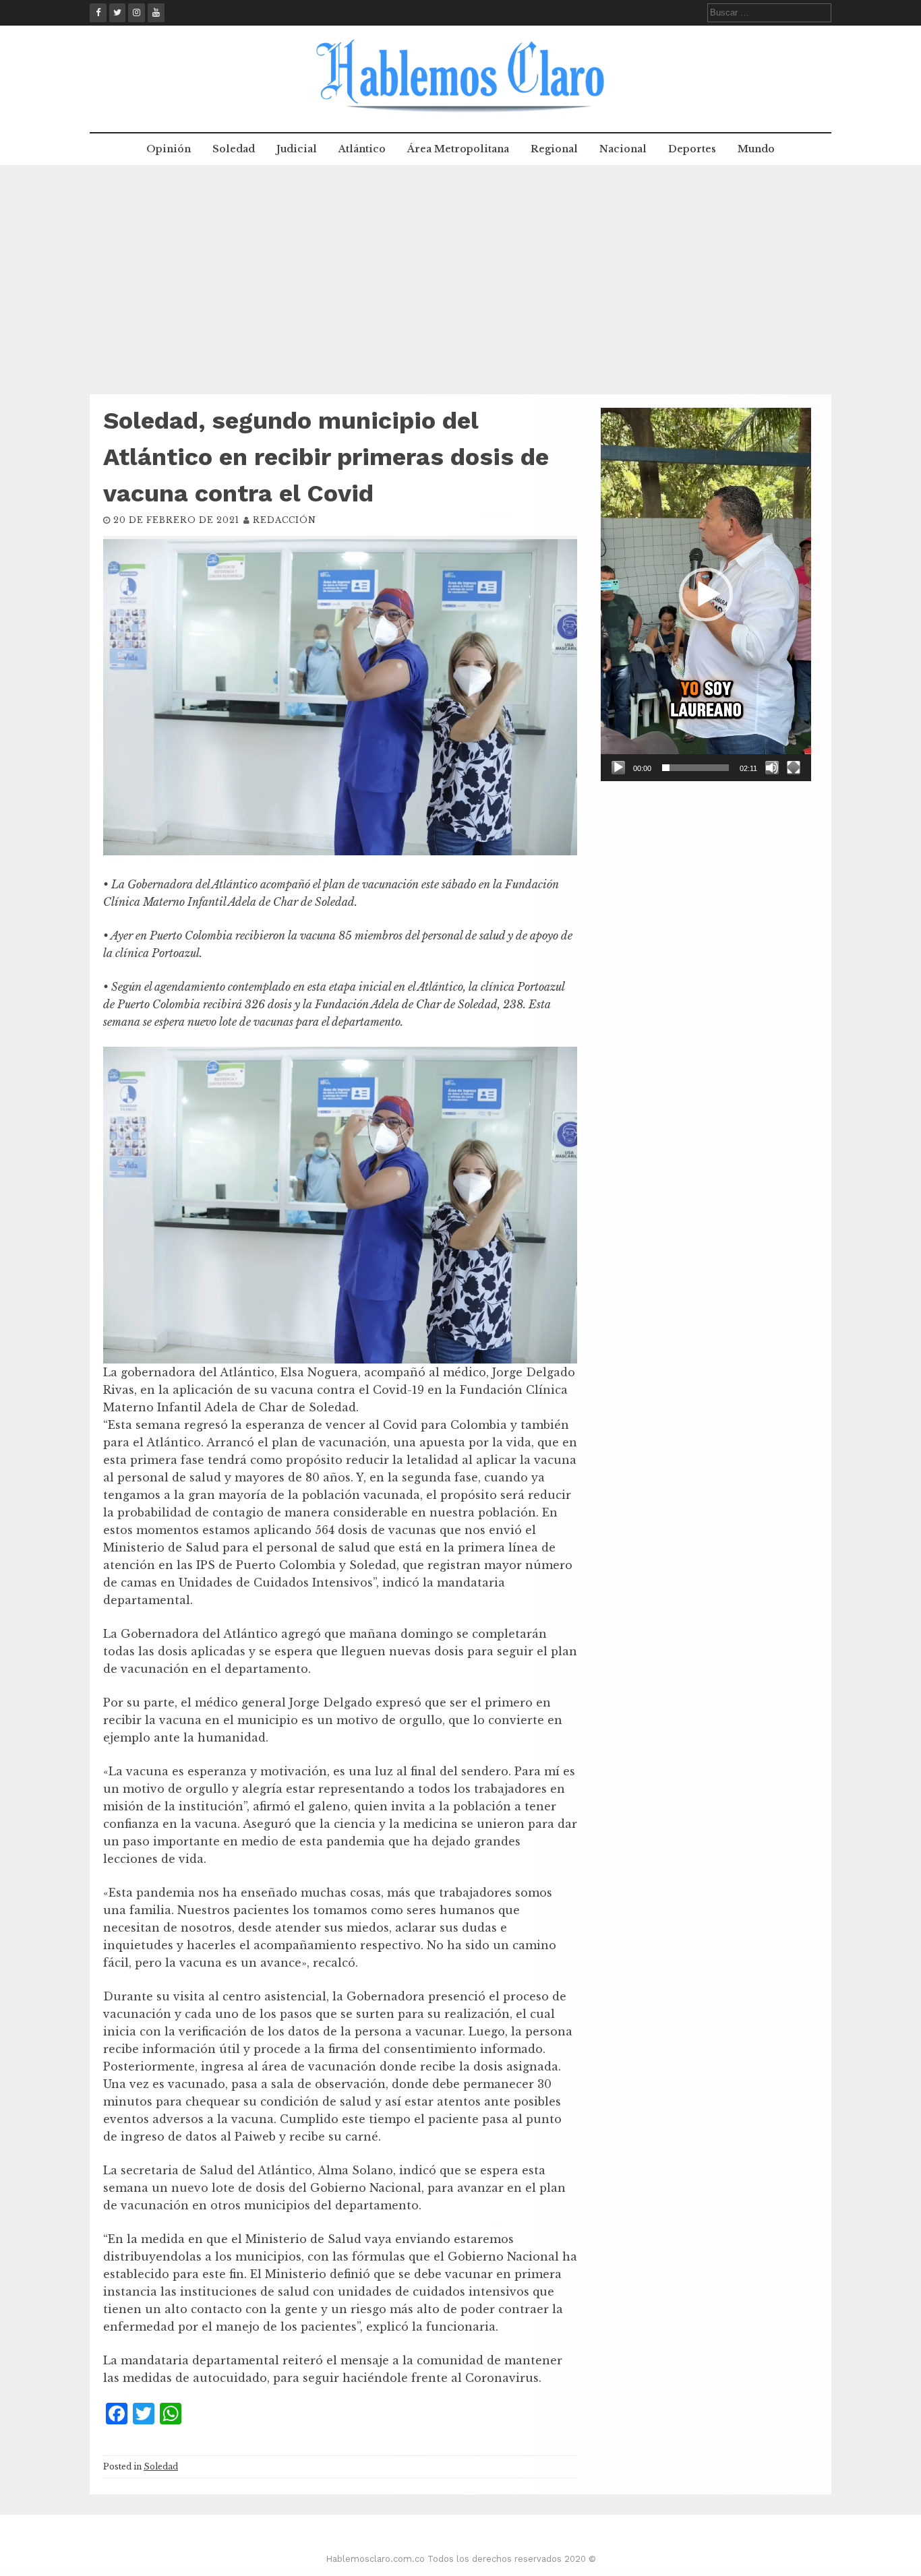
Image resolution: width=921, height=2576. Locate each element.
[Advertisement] (460, 280)
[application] (706, 594)
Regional (554, 149)
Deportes (692, 149)
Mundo (756, 149)
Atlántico (362, 149)
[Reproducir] (618, 768)
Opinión (169, 149)
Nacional (623, 149)
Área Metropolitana (458, 149)
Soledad (234, 149)
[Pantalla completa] (794, 768)
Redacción (285, 520)
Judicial (297, 149)
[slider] (695, 768)
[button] (706, 594)
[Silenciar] (772, 768)
